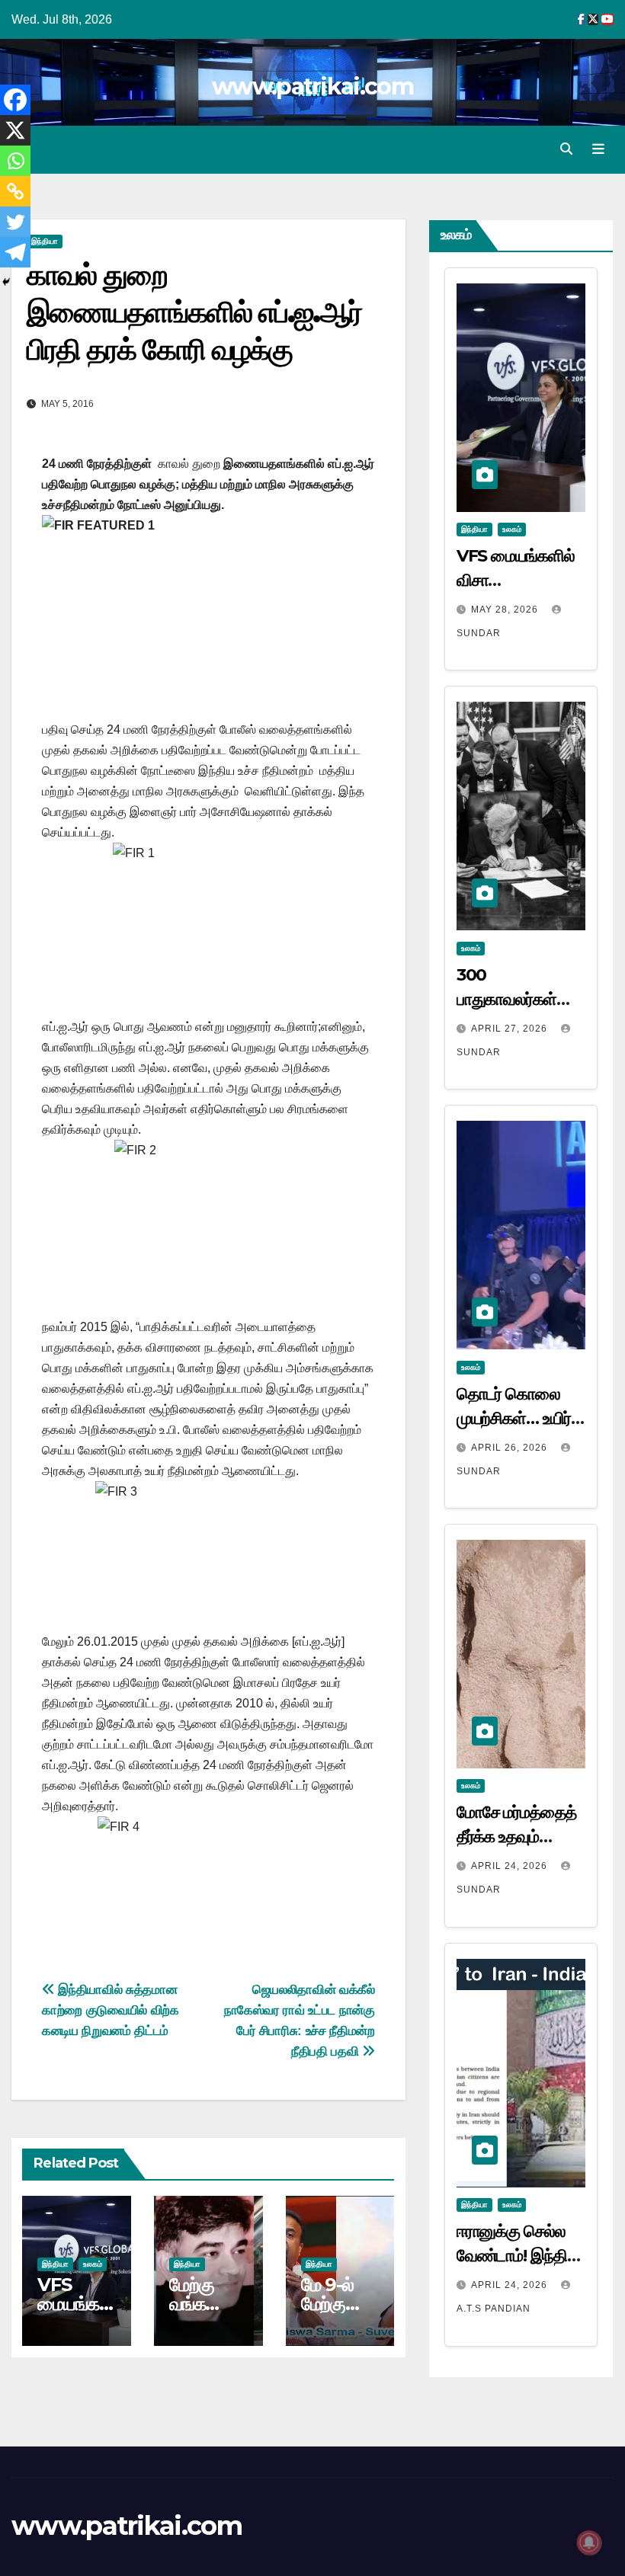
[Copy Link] (15, 191)
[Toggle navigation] (598, 149)
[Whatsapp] (15, 161)
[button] (566, 149)
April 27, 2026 (511, 1029)
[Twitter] (15, 222)
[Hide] (6, 282)
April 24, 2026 (511, 1866)
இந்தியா (45, 241)
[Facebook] (15, 100)
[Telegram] (15, 252)
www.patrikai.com (312, 86)
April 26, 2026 (511, 1448)
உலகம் (93, 2264)
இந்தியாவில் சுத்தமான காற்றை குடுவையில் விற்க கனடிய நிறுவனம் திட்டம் (111, 2010)
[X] (15, 130)
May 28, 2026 (506, 610)
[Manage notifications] (589, 2542)
